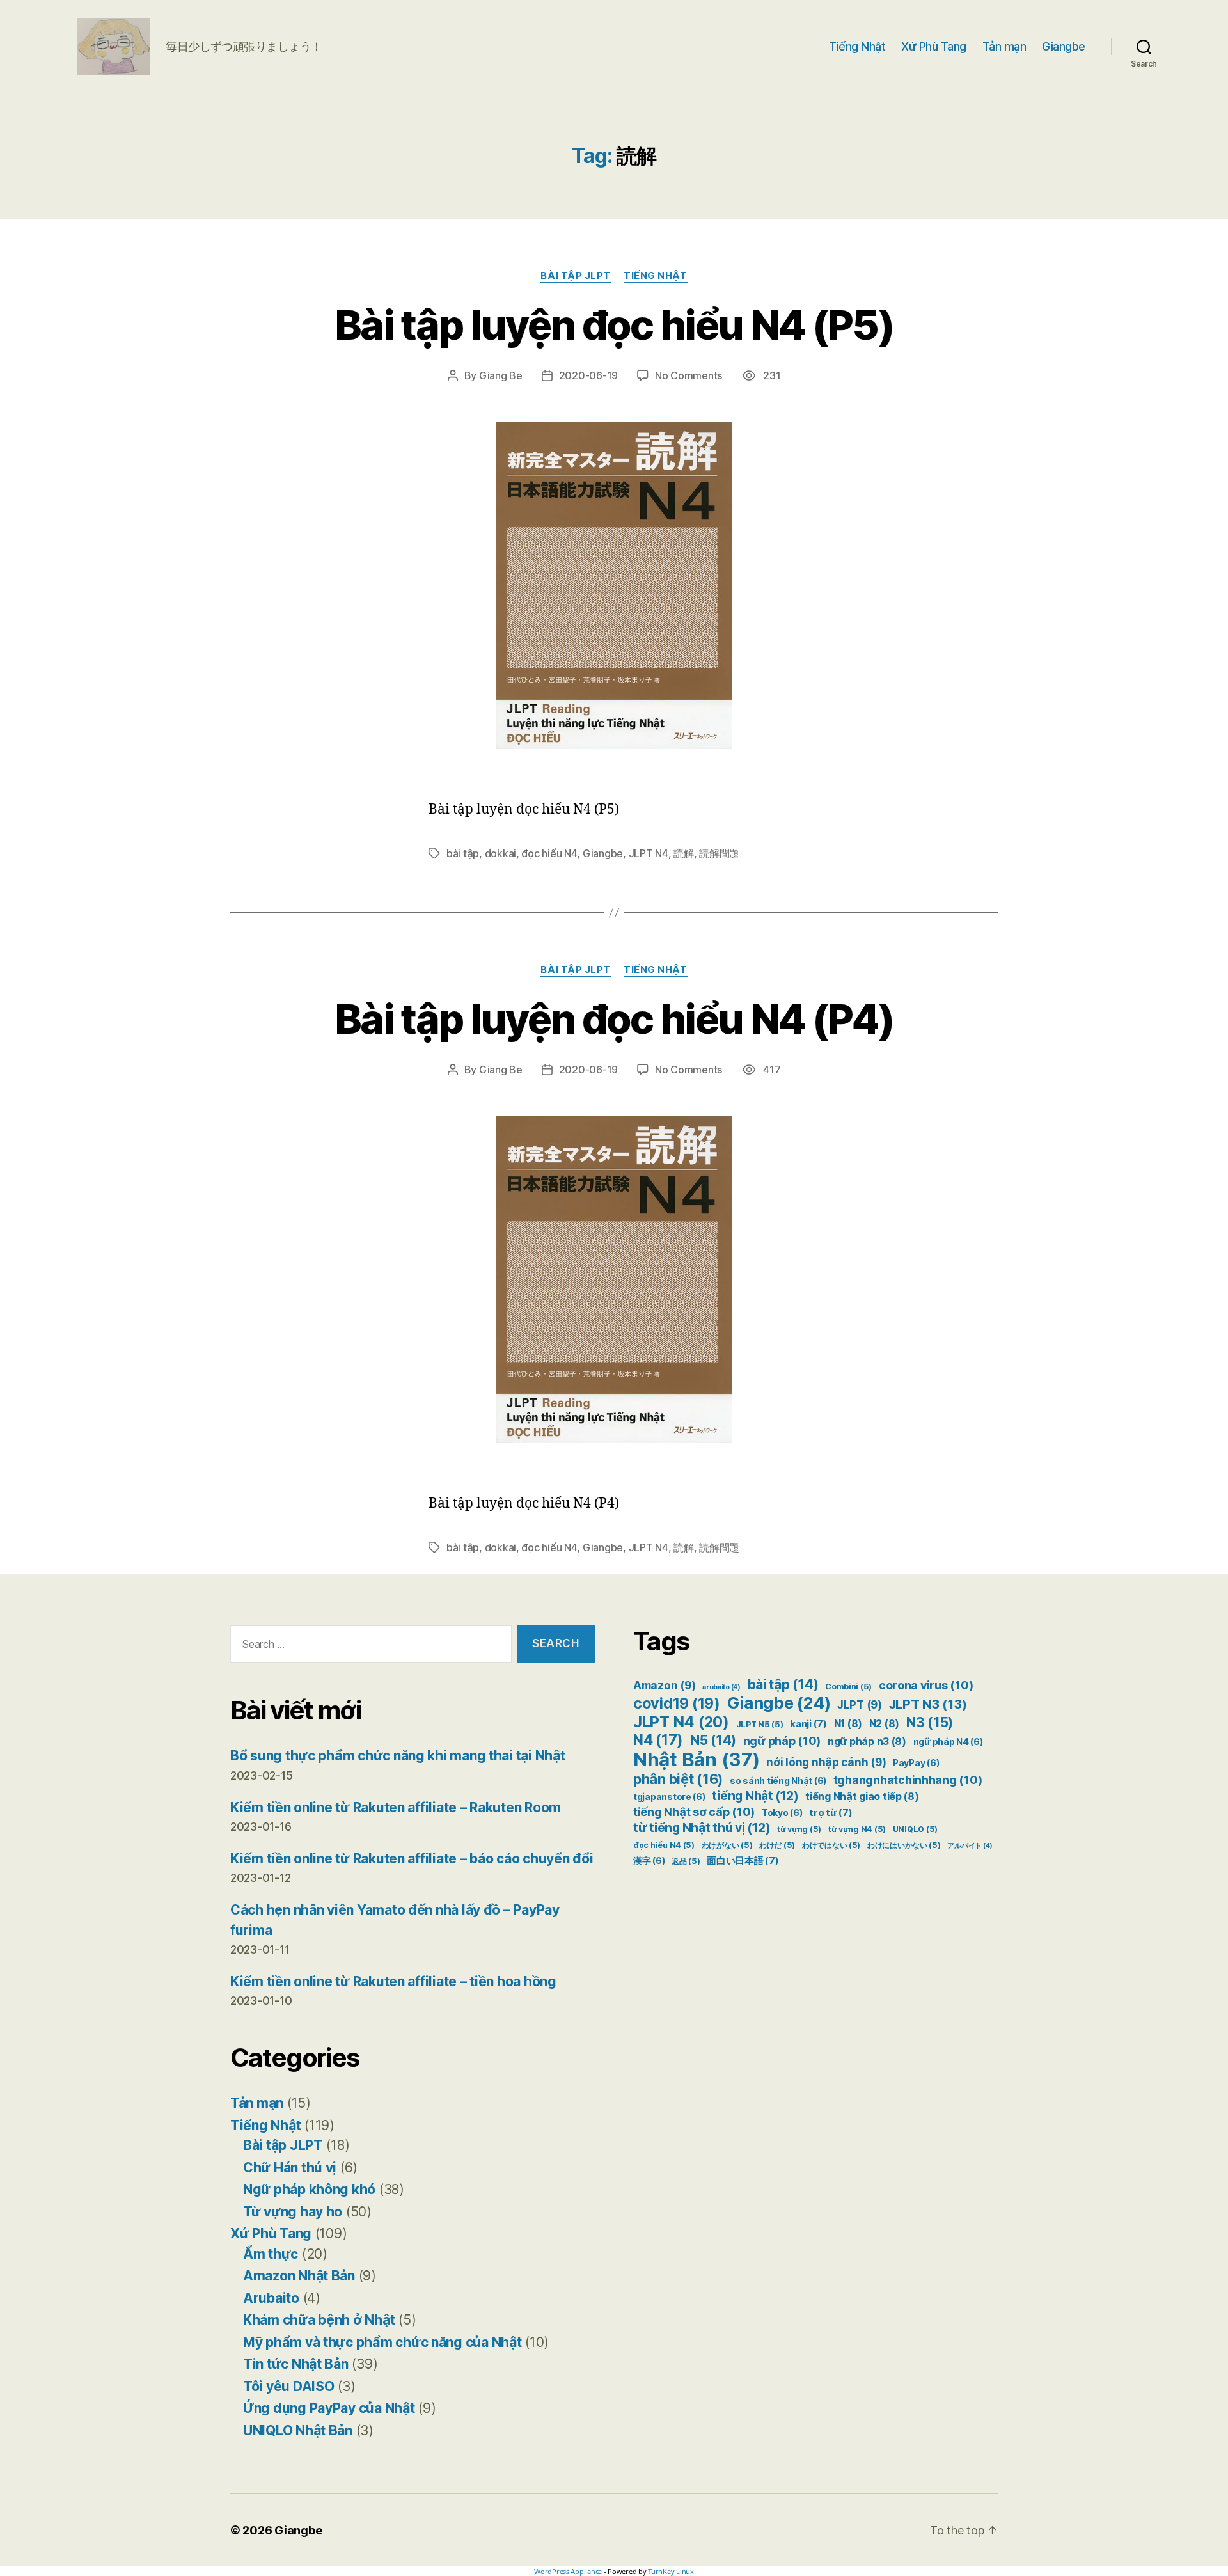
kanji (808, 1724)
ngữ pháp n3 (867, 1742)
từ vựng (799, 1829)
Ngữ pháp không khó (309, 2189)
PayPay (916, 1763)
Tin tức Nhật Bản (296, 2364)
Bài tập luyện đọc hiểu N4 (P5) (614, 325)
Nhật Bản (697, 1759)
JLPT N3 (928, 1704)
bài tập (463, 853)
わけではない (831, 1845)
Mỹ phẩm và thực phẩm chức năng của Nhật (382, 2342)
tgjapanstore (669, 1797)
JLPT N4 (649, 853)
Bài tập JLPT (576, 276)
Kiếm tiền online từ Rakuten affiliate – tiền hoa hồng (393, 1981)
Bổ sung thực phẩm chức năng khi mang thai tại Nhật (398, 1756)
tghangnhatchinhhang (908, 1780)
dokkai (500, 853)
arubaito (721, 1687)
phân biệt (678, 1779)
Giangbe (1064, 46)
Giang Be (501, 375)
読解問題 (719, 853)
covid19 (677, 1703)
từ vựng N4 (857, 1829)
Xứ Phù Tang (934, 46)
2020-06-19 (588, 375)
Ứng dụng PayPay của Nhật (329, 2408)
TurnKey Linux (671, 2571)
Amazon (664, 1686)
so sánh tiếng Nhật (778, 1781)
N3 (930, 1722)
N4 (658, 1740)
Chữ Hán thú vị (290, 2168)
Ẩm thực (271, 2254)
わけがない (727, 1845)
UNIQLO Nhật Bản (298, 2430)
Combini (848, 1687)
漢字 (649, 1861)
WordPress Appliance (568, 2571)
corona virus (926, 1685)
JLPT (860, 1705)
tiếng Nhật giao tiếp (862, 1797)
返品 (686, 1861)
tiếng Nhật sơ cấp (694, 1812)
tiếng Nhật (755, 1796)
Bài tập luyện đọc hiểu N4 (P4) (614, 1019)
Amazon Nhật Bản (299, 2276)
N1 (848, 1724)
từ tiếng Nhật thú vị (702, 1828)
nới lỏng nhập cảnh (826, 1762)
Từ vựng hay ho (293, 2212)
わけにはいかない (904, 1845)
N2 (884, 1724)
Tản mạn (1004, 46)
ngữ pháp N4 (948, 1742)
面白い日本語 (743, 1861)
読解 (683, 853)
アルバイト (970, 1846)
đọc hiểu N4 (549, 853)
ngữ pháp (782, 1741)
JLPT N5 (760, 1724)
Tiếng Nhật (857, 46)
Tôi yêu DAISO (289, 2386)
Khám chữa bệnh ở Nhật (319, 2320)
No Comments (689, 375)
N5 (713, 1740)
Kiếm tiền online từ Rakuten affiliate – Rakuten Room (396, 1807)
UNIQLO (915, 1829)
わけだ (777, 1845)
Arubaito (271, 2298)
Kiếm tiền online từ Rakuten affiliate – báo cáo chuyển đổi (412, 1859)
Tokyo (782, 1813)
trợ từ (830, 1813)
